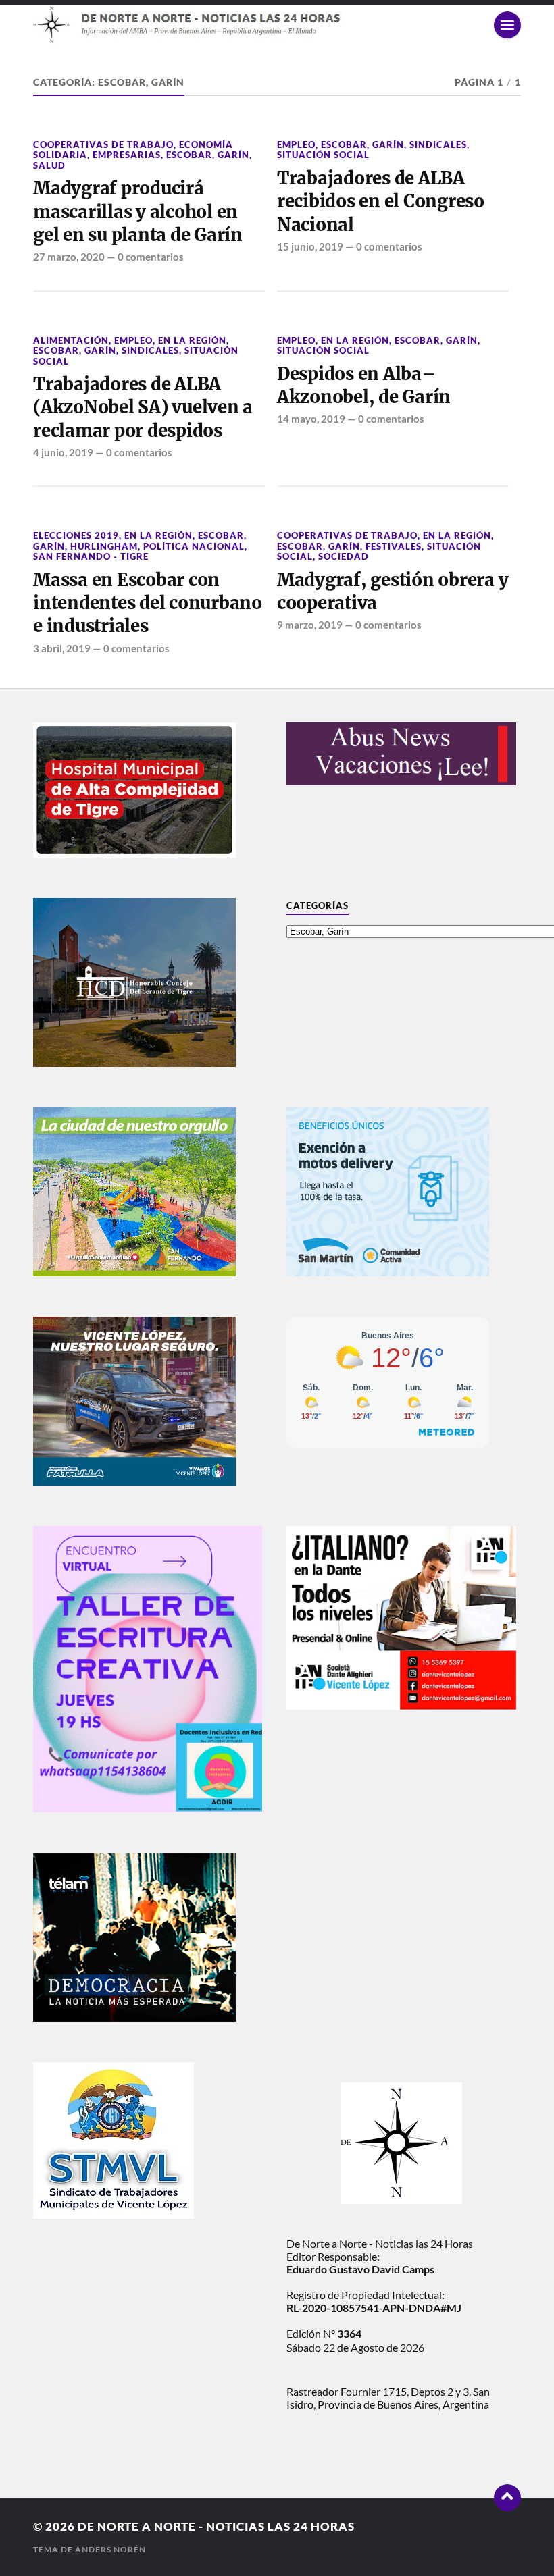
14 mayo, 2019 (311, 419)
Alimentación (71, 340)
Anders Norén (110, 2549)
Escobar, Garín (208, 155)
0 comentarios (151, 257)
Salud (49, 165)
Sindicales (438, 144)
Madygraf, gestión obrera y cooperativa (393, 592)
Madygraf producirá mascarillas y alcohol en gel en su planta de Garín (138, 212)
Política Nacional (194, 546)
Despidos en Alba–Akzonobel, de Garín (364, 386)
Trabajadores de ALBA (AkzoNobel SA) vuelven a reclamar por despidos (143, 408)
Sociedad (344, 556)
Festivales (394, 546)
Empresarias (127, 155)
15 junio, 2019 (310, 246)
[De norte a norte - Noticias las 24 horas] (277, 25)
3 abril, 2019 (62, 648)
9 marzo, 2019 (310, 625)
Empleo (296, 144)
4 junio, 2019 (63, 452)
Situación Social (323, 155)
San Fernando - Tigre (91, 556)
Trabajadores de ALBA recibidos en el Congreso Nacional (381, 202)
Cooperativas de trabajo (103, 144)
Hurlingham (104, 546)
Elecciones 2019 (76, 535)
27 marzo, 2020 (69, 257)
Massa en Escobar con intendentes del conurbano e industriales (148, 603)
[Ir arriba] (507, 2498)
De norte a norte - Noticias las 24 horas (216, 2526)
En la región (192, 340)
